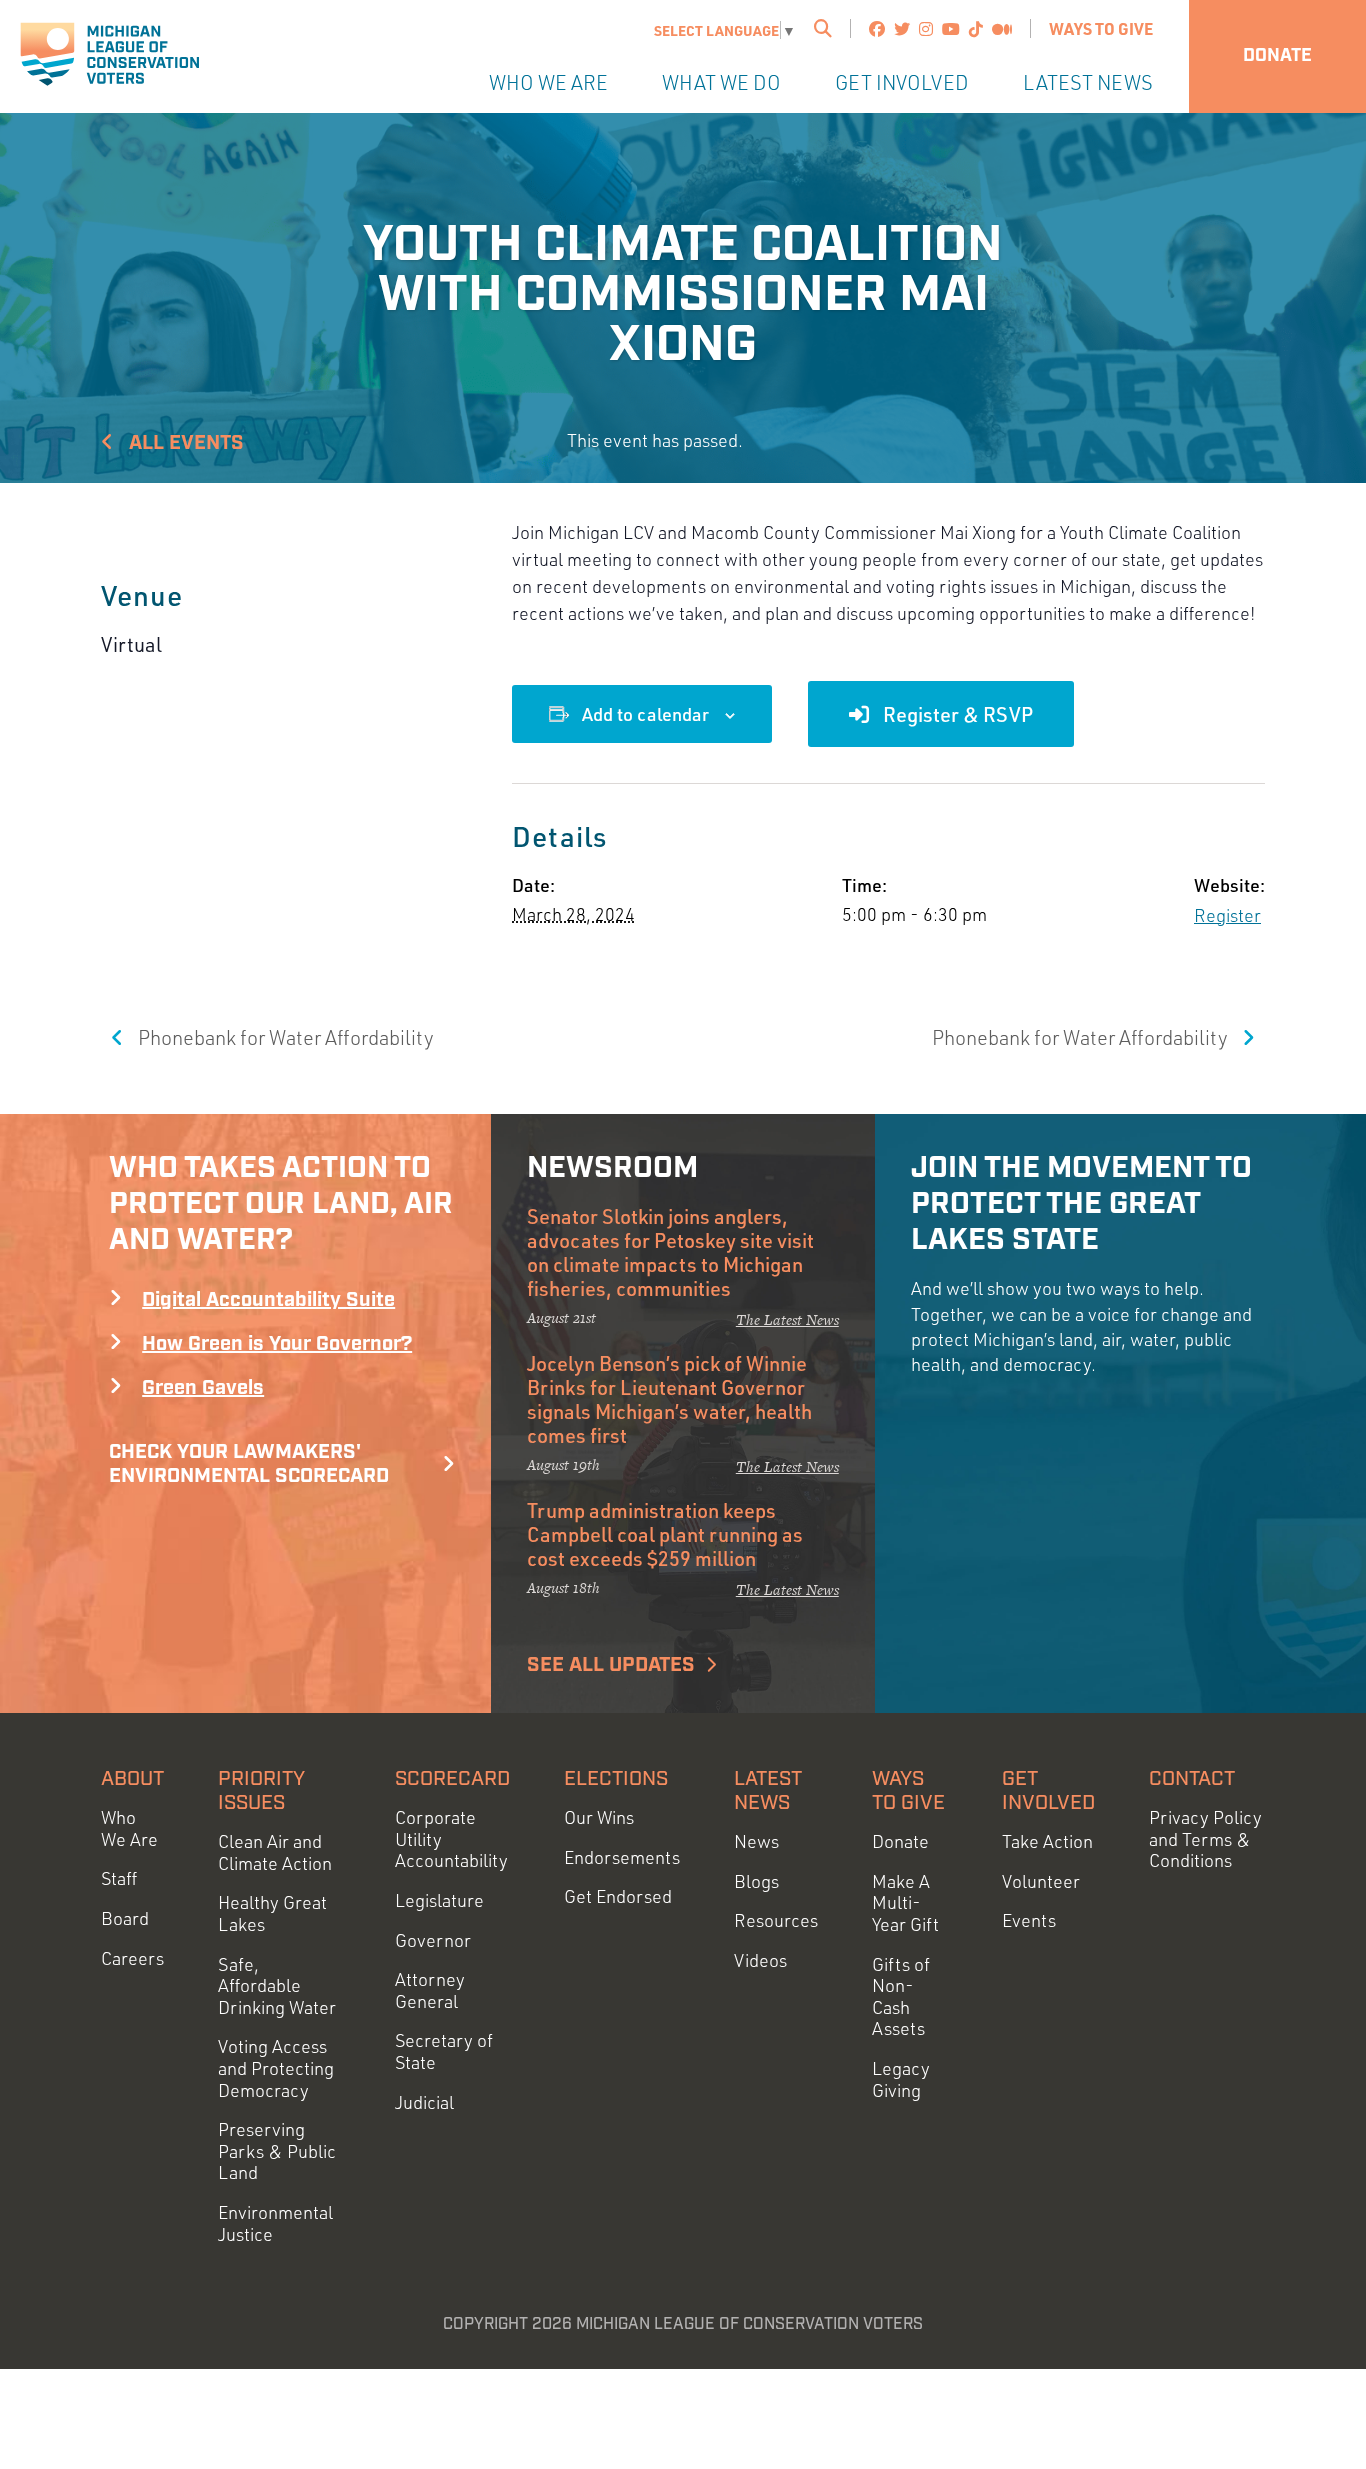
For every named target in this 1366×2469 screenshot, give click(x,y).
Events (1029, 1920)
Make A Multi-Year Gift (905, 1903)
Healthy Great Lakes (272, 1913)
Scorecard (452, 1779)
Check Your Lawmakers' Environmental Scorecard (249, 1464)
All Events (184, 443)
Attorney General (430, 1990)
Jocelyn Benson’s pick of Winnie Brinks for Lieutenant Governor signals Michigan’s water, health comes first (669, 1399)
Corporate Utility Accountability (451, 1839)
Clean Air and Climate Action (275, 1852)
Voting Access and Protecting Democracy (276, 2068)
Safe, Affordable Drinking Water (277, 1986)
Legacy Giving (901, 2079)
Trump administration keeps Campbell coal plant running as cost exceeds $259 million (665, 1534)
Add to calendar (645, 714)
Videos (760, 1960)
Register (1227, 915)
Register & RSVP (956, 714)
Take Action (1047, 1841)
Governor (433, 1940)
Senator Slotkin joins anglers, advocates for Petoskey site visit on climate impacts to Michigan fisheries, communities (670, 1252)
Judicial (424, 2102)
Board (125, 1918)
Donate (1277, 56)
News (756, 1841)
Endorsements (622, 1857)
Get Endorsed (618, 1896)
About (132, 1779)
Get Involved (902, 82)
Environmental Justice (275, 2223)
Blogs (756, 1881)
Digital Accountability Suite (268, 1300)
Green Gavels (203, 1388)
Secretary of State (444, 2051)
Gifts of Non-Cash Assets (901, 1997)
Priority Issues (261, 1791)
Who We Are (548, 82)
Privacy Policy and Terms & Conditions (1205, 1839)
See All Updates (611, 1665)
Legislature (439, 1900)
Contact (1192, 1779)
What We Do (721, 82)
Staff (119, 1878)
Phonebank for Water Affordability (284, 1037)
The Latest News (787, 1319)
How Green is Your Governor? (277, 1344)
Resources (776, 1920)
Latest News (1088, 82)
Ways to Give (1101, 28)
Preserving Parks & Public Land (277, 2151)
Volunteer (1041, 1881)
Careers (132, 1958)
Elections (616, 1779)
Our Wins (599, 1817)
